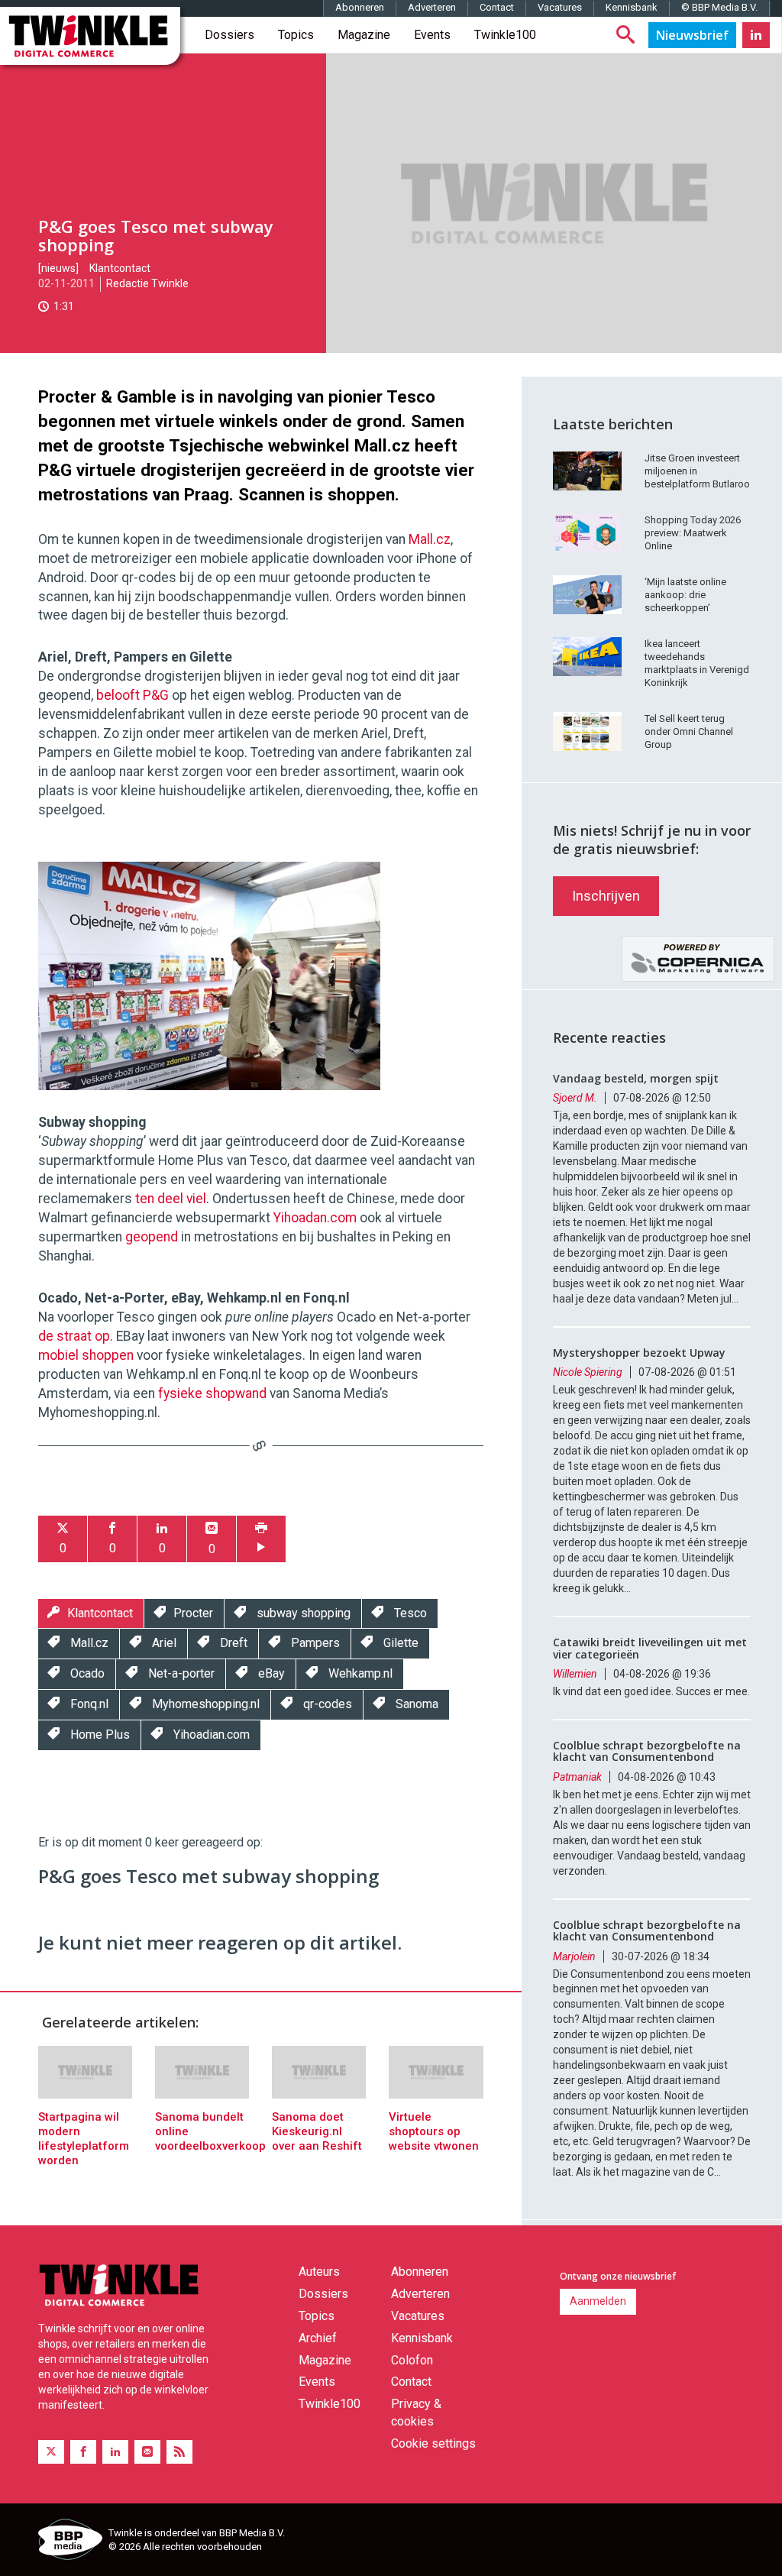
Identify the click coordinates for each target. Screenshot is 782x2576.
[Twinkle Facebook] (83, 2452)
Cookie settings (433, 2443)
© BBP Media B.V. (719, 7)
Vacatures (560, 7)
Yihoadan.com (315, 1218)
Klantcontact (120, 268)
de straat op (74, 1336)
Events (432, 35)
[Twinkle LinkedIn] (756, 35)
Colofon (412, 2360)
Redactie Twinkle (147, 283)
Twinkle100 (505, 35)
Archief (318, 2338)
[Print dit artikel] (261, 1539)
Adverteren (432, 7)
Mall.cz (430, 539)
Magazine (364, 35)
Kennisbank (632, 7)
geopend (152, 1237)
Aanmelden (598, 2301)
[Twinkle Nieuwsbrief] (692, 35)
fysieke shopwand (212, 1393)
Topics (296, 35)
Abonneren (360, 7)
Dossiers (229, 35)
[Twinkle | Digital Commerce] (90, 36)
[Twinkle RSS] (179, 2452)
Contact (497, 7)
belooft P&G (132, 695)
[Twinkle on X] (51, 2452)
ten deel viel (171, 1199)
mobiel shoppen (86, 1355)
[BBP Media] (68, 2542)
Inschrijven (606, 896)
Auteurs (319, 2272)
